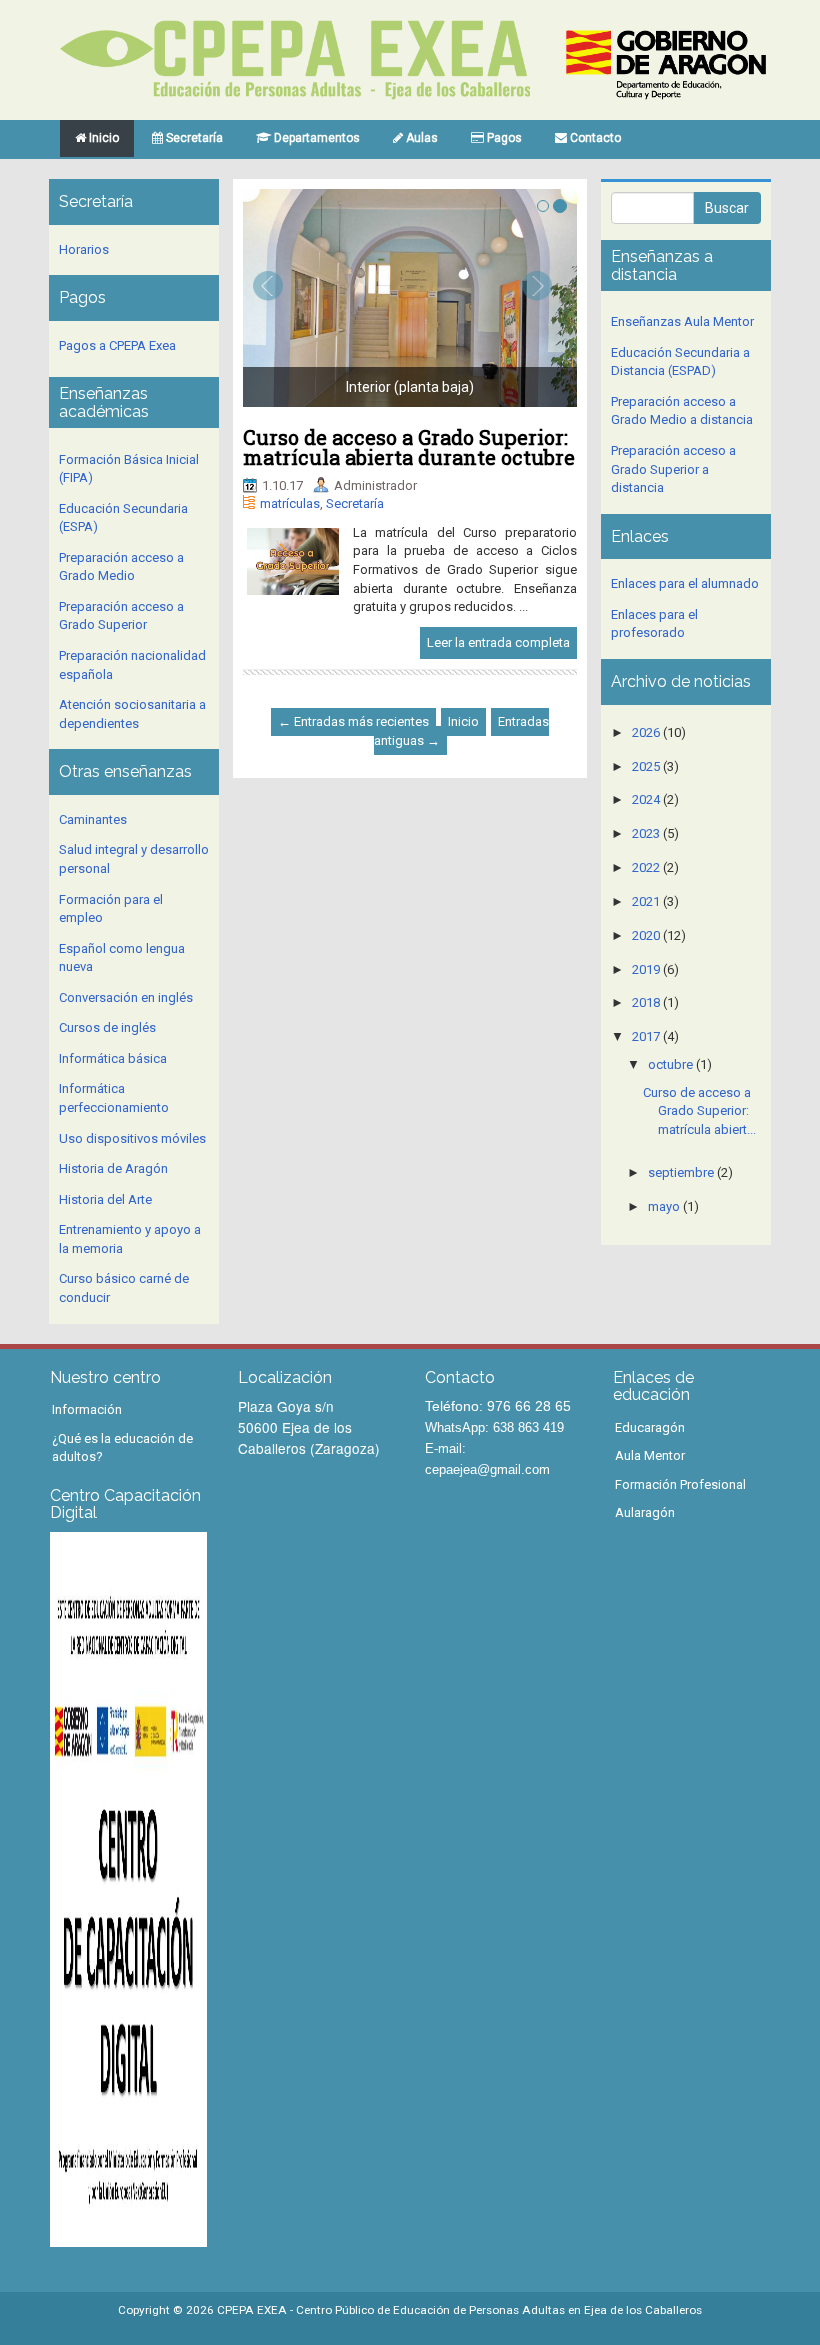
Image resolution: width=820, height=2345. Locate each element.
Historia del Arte (105, 1199)
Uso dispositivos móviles (132, 1138)
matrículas (290, 503)
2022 (646, 867)
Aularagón (645, 1512)
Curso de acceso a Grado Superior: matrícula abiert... (699, 1111)
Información (87, 1409)
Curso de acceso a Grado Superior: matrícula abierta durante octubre (409, 447)
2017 (646, 1036)
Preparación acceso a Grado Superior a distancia (673, 469)
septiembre (681, 1172)
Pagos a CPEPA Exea (117, 345)
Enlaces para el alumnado (685, 583)
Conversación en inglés (126, 997)
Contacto (594, 138)
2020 (646, 935)
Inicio (102, 138)
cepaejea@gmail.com (487, 1469)
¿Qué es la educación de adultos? (122, 1448)
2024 (646, 799)
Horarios (84, 249)
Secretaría (193, 138)
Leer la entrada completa (498, 642)
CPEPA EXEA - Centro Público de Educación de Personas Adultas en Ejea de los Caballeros (459, 2310)
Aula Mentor (650, 1455)
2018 (646, 1002)
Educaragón (650, 1427)
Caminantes (93, 819)
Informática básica (113, 1058)
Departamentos (315, 138)
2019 (646, 969)
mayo (664, 1206)
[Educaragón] (666, 63)
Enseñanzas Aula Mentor (682, 321)
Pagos (503, 138)
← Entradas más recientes (353, 721)
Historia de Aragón (113, 1168)
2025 (646, 766)
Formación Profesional (680, 1484)
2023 (646, 833)
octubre (670, 1064)
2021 (646, 901)
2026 (646, 732)
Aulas (420, 138)
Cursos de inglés (107, 1027)
